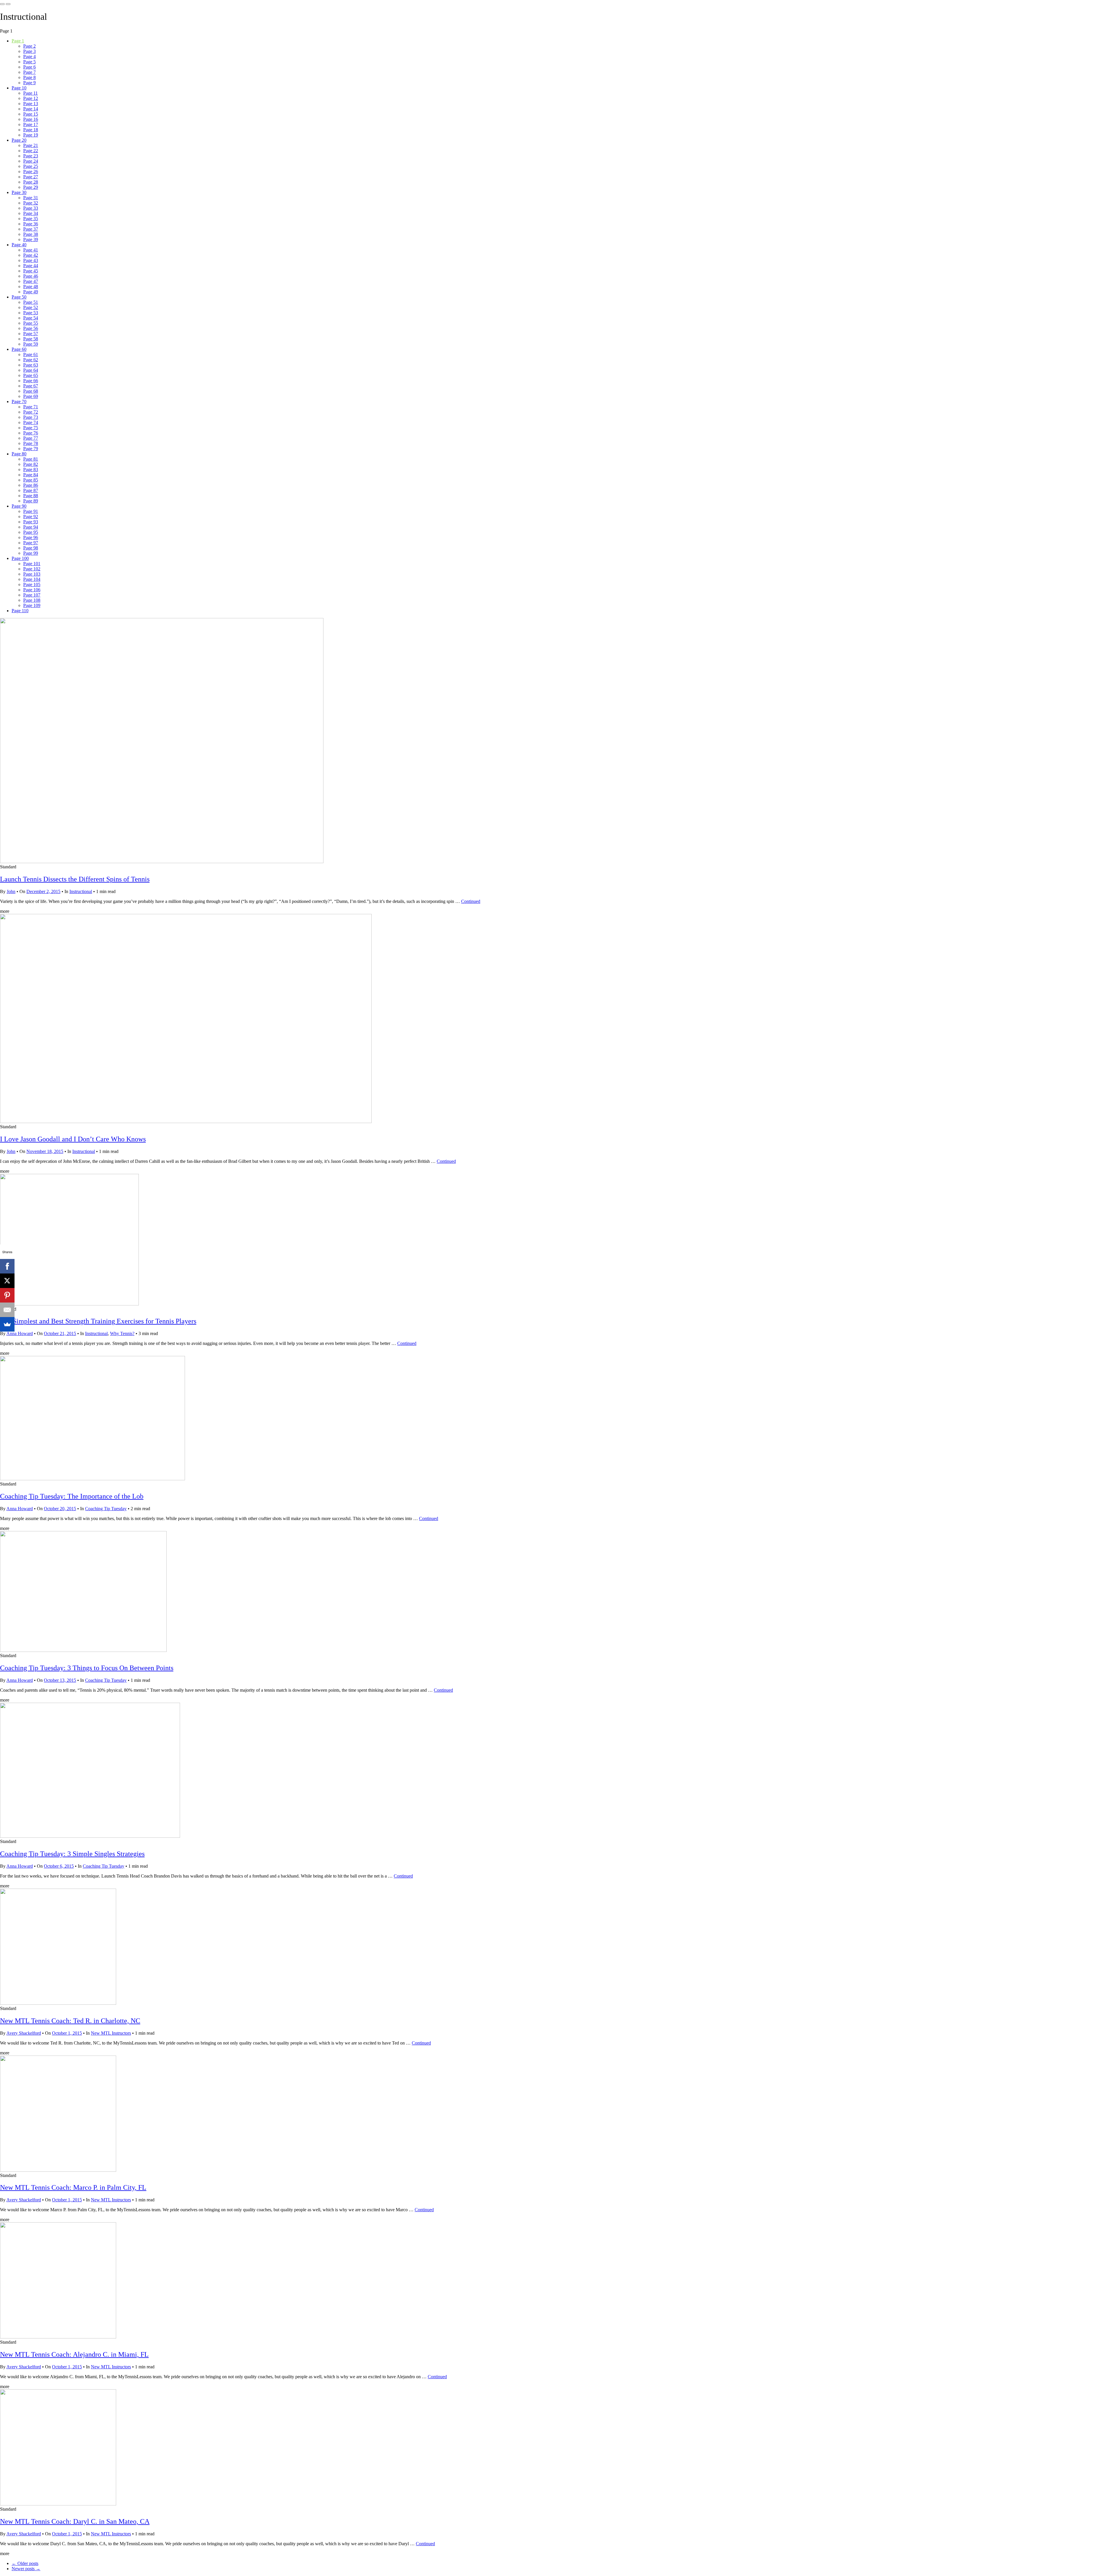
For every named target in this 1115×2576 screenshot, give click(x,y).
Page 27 (31, 177)
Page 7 (29, 72)
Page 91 (31, 511)
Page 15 (31, 114)
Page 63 (31, 365)
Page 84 (31, 475)
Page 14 (31, 109)
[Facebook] (7, 1266)
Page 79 (31, 449)
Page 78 (31, 443)
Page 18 (31, 130)
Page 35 (31, 219)
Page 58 (31, 339)
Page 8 (29, 77)
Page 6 (29, 67)
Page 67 (31, 386)
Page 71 (31, 407)
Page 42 (31, 255)
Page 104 (32, 579)
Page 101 (32, 564)
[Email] (7, 1310)
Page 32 (31, 203)
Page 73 (31, 417)
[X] (7, 1281)
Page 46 (31, 276)
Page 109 (32, 605)
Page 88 (31, 496)
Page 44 (31, 266)
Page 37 (31, 229)
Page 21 (31, 145)
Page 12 (31, 98)
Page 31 (31, 198)
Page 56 (31, 328)
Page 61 (31, 354)
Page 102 (32, 569)
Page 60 (19, 349)
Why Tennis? (122, 1333)
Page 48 (31, 286)
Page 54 (31, 318)
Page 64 (31, 370)
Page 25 (31, 166)
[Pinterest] (7, 1295)
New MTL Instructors (111, 2033)
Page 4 (29, 56)
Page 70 (19, 402)
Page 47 (31, 281)
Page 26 (31, 171)
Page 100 (20, 558)
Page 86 (31, 485)
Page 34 (31, 213)
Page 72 (31, 412)
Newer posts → (26, 2569)
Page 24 (31, 161)
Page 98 (31, 548)
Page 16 (31, 119)
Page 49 (31, 292)
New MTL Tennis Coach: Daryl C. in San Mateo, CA (75, 2521)
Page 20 (19, 140)
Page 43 (31, 260)
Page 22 (31, 151)
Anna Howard (20, 1333)
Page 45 (31, 271)
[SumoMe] (7, 1324)
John (11, 891)
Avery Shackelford (24, 2033)
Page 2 (29, 46)
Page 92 (31, 517)
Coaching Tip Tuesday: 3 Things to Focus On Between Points (87, 1668)
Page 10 (19, 88)
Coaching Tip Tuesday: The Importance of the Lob (72, 1496)
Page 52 (31, 307)
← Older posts (25, 2563)
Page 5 (29, 62)
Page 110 (20, 611)
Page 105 (32, 584)
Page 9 (29, 83)
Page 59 (31, 344)
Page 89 (31, 501)
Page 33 (31, 208)
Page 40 (19, 245)
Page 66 (31, 381)
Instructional (81, 891)
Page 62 (31, 360)
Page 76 (31, 433)
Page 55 (31, 323)
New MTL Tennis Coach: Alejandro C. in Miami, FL (74, 2354)
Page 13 (31, 104)
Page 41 (31, 250)
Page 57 (31, 334)
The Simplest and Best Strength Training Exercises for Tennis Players (98, 1321)
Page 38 (31, 234)
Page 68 (31, 391)
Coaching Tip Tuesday (106, 1509)
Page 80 (19, 454)
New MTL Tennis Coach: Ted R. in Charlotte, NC (70, 2021)
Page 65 (31, 375)
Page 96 (31, 537)
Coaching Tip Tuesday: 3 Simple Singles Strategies (72, 1854)
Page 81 (31, 459)
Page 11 (30, 93)
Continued (471, 901)
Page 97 (31, 543)
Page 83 (31, 469)
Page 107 (32, 595)
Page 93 (31, 522)
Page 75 (31, 428)
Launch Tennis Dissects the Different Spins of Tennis (75, 879)
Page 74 (31, 422)
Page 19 (31, 135)
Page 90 (19, 506)
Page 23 (31, 156)
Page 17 (31, 124)
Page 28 (31, 182)
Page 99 (31, 553)
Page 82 (31, 464)
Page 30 (19, 192)
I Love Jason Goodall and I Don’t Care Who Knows (73, 1139)
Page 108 (32, 600)
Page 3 (29, 51)
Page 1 (18, 41)
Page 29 (31, 187)
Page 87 (31, 490)
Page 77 (31, 438)
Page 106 (32, 590)
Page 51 (31, 302)
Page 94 (31, 527)
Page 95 (31, 532)
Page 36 (31, 224)
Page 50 (19, 297)
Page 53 (31, 313)
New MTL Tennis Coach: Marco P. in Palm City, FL (73, 2187)
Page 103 (32, 574)
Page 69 (31, 396)
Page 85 (31, 480)
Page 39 (31, 239)
